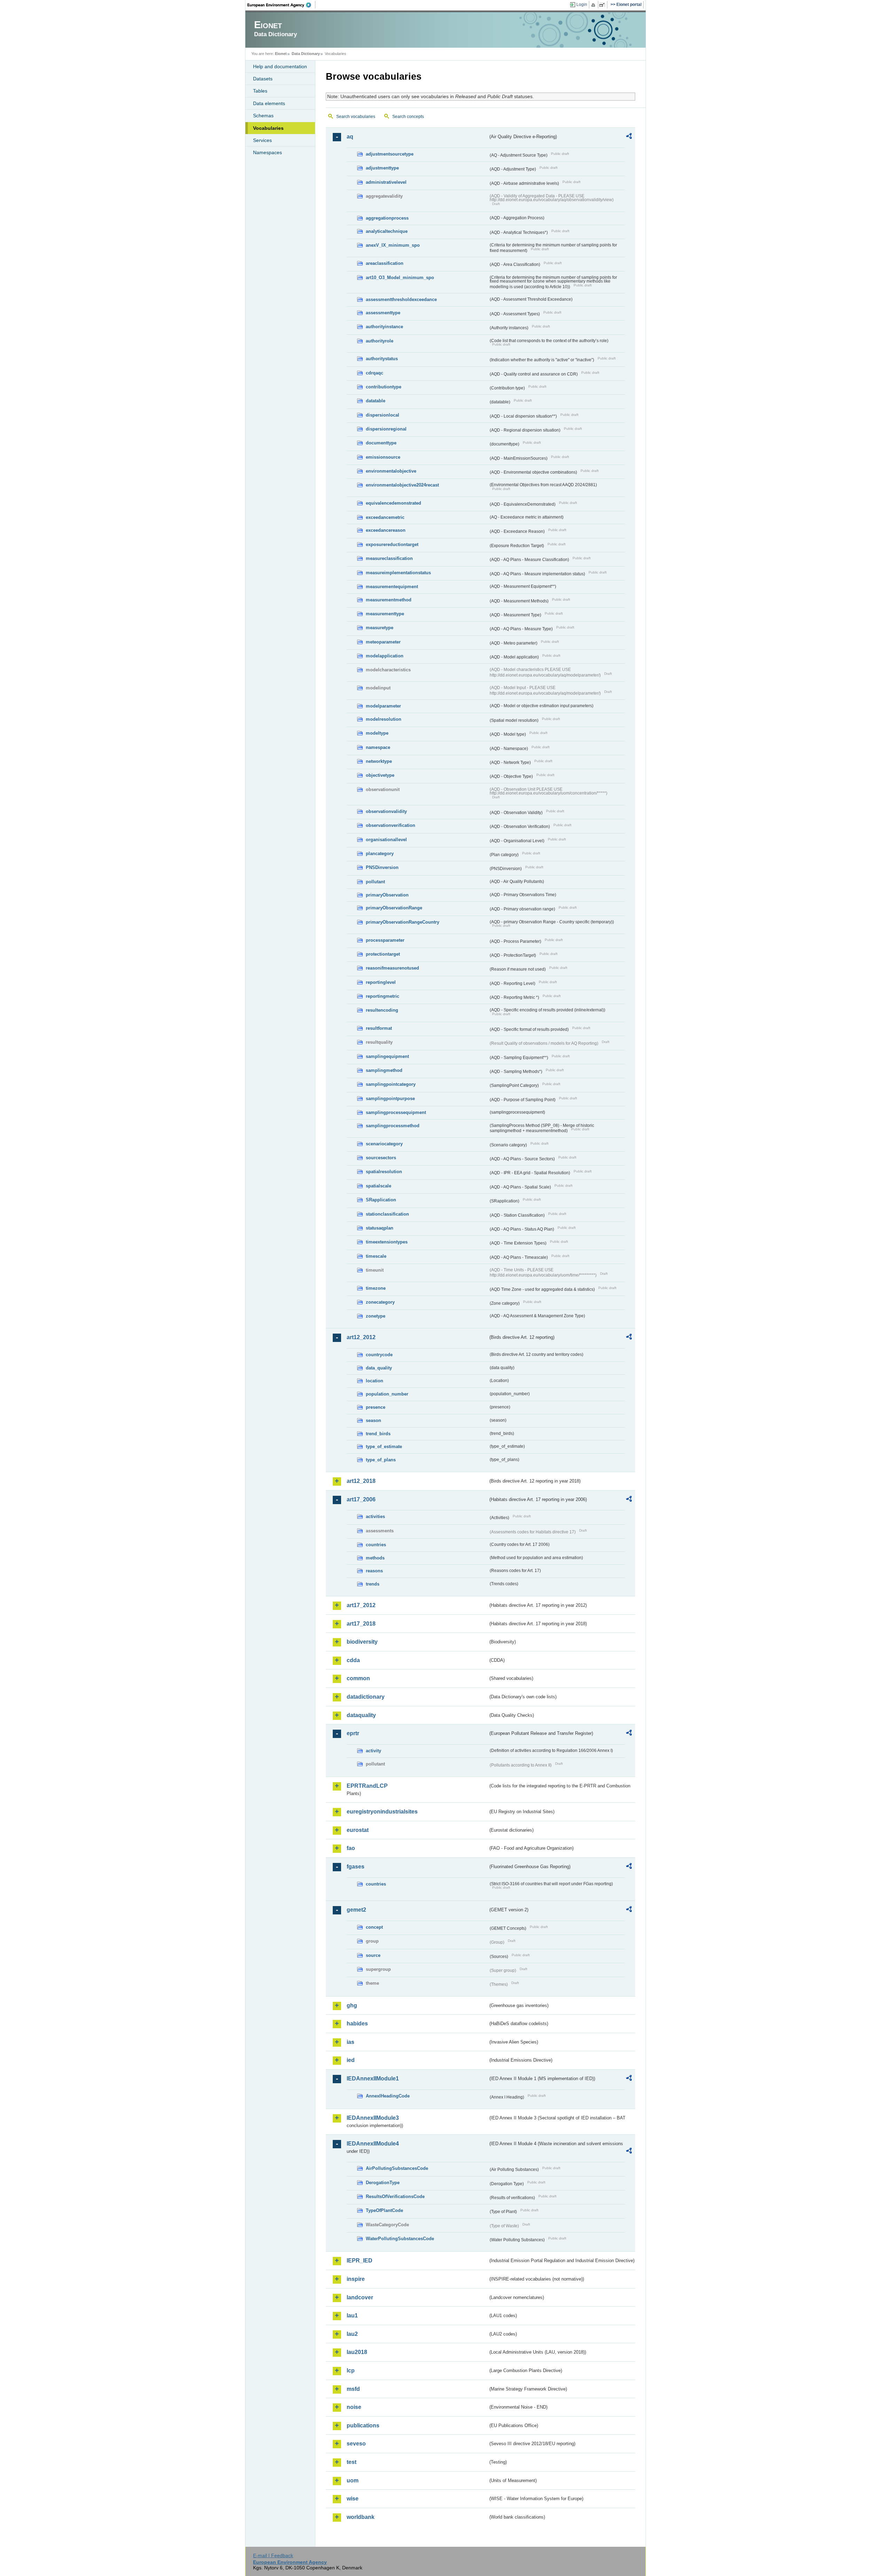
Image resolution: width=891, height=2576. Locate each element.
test (352, 2462)
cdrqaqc (374, 373)
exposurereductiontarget (392, 544)
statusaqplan (380, 1228)
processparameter (385, 940)
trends (373, 1584)
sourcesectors (381, 1158)
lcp (351, 2370)
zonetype (376, 1316)
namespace (378, 747)
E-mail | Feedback (273, 2555)
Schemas (263, 116)
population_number (387, 1394)
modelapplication (385, 656)
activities (375, 1516)
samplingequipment (387, 1056)
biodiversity (362, 1642)
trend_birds (378, 1434)
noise (354, 2407)
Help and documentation (280, 66)
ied (351, 2060)
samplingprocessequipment (396, 1112)
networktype (379, 761)
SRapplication (381, 1200)
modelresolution (384, 719)
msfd (353, 2389)
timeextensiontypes (387, 1242)
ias (350, 2042)
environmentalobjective (391, 471)
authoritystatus (382, 359)
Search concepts (408, 117)
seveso (356, 2444)
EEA (282, 5)
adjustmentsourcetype (390, 154)
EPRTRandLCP (367, 1786)
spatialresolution (384, 1172)
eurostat (358, 1830)
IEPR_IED (360, 2261)
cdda (353, 1660)
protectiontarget (383, 954)
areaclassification (385, 263)
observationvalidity (386, 811)
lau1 (352, 2316)
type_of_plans (381, 1460)
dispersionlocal (383, 415)
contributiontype (384, 387)
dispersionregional (386, 429)
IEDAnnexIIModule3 (373, 2118)
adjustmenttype (382, 168)
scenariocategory (384, 1144)
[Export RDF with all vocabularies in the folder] (629, 137)
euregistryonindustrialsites (382, 1812)
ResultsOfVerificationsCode (395, 2196)
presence (376, 1407)
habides (357, 2024)
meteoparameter (383, 642)
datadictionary (366, 1697)
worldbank (361, 2517)
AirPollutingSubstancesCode (397, 2168)
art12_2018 (361, 1481)
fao (351, 1848)
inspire (356, 2279)
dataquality (361, 1715)
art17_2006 (361, 1499)
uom (353, 2480)
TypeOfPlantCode (384, 2210)
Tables (260, 91)
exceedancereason (386, 530)
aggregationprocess (387, 218)
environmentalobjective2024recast (402, 485)
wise (353, 2499)
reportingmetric (383, 996)
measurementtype (385, 614)
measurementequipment (392, 587)
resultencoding (382, 1010)
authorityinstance (384, 327)
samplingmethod (384, 1070)
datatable (376, 401)
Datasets (263, 79)
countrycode (379, 1355)
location (374, 1381)
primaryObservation (387, 895)
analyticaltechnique (387, 231)
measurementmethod (389, 600)
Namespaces (267, 152)
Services (262, 140)
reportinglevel (381, 982)
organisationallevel (386, 840)
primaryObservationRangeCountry (403, 922)
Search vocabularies (356, 117)
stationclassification (387, 1214)
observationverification (391, 825)
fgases (356, 1867)
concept (374, 1927)
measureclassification (389, 558)
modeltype (377, 733)
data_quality (379, 1368)
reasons (374, 1571)
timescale (376, 1256)
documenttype (381, 443)
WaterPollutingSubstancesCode (400, 2239)
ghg (352, 2005)
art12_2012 (361, 1337)
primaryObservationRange (394, 908)
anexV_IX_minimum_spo (393, 245)
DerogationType (383, 2183)
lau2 (352, 2334)
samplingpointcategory (391, 1084)
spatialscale (379, 1186)
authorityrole (380, 341)
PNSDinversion (382, 867)
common (358, 1678)
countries (376, 1545)
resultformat (379, 1028)
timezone (376, 1288)
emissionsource (383, 457)
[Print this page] (594, 5)
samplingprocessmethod (393, 1126)
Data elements (269, 103)
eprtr (353, 1733)
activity (373, 1751)
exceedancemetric (385, 517)
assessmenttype (383, 313)
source (373, 1955)
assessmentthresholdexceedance (401, 299)
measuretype (380, 628)
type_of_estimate (384, 1447)
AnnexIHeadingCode (388, 2096)
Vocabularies (268, 128)
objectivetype (380, 775)
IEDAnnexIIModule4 (373, 2144)
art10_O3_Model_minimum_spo (400, 278)
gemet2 (356, 1910)
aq (350, 137)
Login (582, 5)
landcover (360, 2297)
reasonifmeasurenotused (392, 968)
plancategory (380, 854)
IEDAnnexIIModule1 (373, 2079)
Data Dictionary (306, 54)
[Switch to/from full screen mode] (603, 5)
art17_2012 (361, 1605)
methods (375, 1558)
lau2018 (357, 2352)
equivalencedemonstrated (393, 503)
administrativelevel (386, 182)
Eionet (281, 54)
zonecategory (380, 1302)
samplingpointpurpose (390, 1099)
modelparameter (383, 706)
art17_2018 (361, 1624)
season (373, 1420)
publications (363, 2425)
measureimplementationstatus (398, 573)
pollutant (375, 882)
